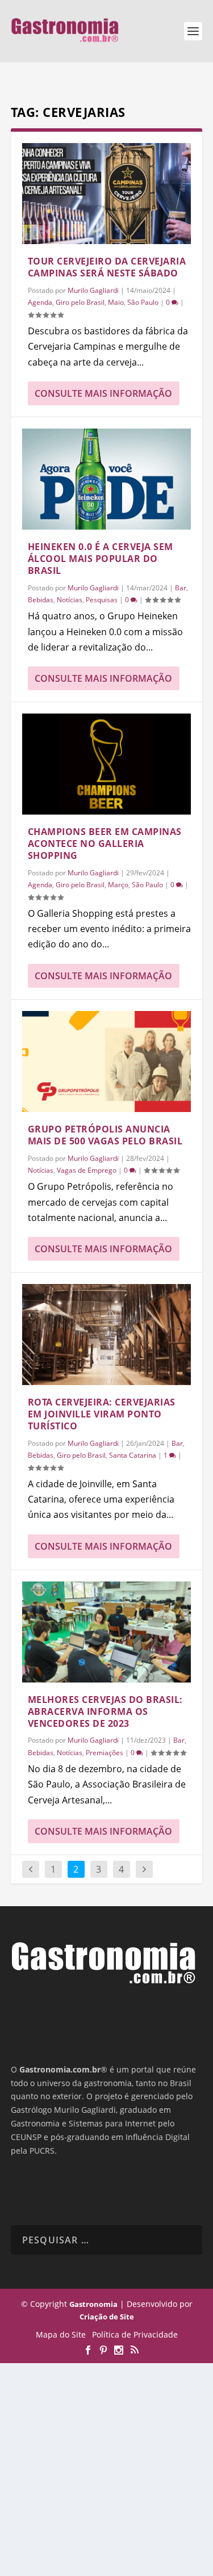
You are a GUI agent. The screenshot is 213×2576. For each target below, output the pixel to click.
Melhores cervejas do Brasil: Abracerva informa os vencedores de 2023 (105, 1711)
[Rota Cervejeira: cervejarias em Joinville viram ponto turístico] (107, 1335)
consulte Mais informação (103, 393)
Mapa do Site (61, 2334)
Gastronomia (93, 2304)
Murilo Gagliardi (93, 290)
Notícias (70, 600)
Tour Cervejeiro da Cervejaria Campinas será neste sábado (107, 267)
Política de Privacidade (135, 2334)
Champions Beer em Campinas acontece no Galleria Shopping (105, 844)
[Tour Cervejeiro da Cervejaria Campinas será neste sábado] (107, 194)
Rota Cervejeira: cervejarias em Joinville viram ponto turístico (102, 1414)
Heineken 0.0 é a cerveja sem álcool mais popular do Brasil (101, 559)
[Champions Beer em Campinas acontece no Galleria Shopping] (107, 764)
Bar (181, 588)
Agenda (40, 302)
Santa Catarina (133, 1455)
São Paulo (143, 302)
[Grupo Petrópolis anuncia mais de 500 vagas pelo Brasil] (107, 1062)
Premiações (105, 1753)
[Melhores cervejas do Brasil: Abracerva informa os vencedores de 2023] (107, 1632)
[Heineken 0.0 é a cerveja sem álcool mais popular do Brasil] (107, 479)
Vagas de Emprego (87, 1170)
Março (118, 885)
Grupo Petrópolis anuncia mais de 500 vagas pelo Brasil (105, 1135)
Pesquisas (102, 600)
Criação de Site (107, 2317)
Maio (116, 302)
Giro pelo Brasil (80, 302)
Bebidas (41, 600)
